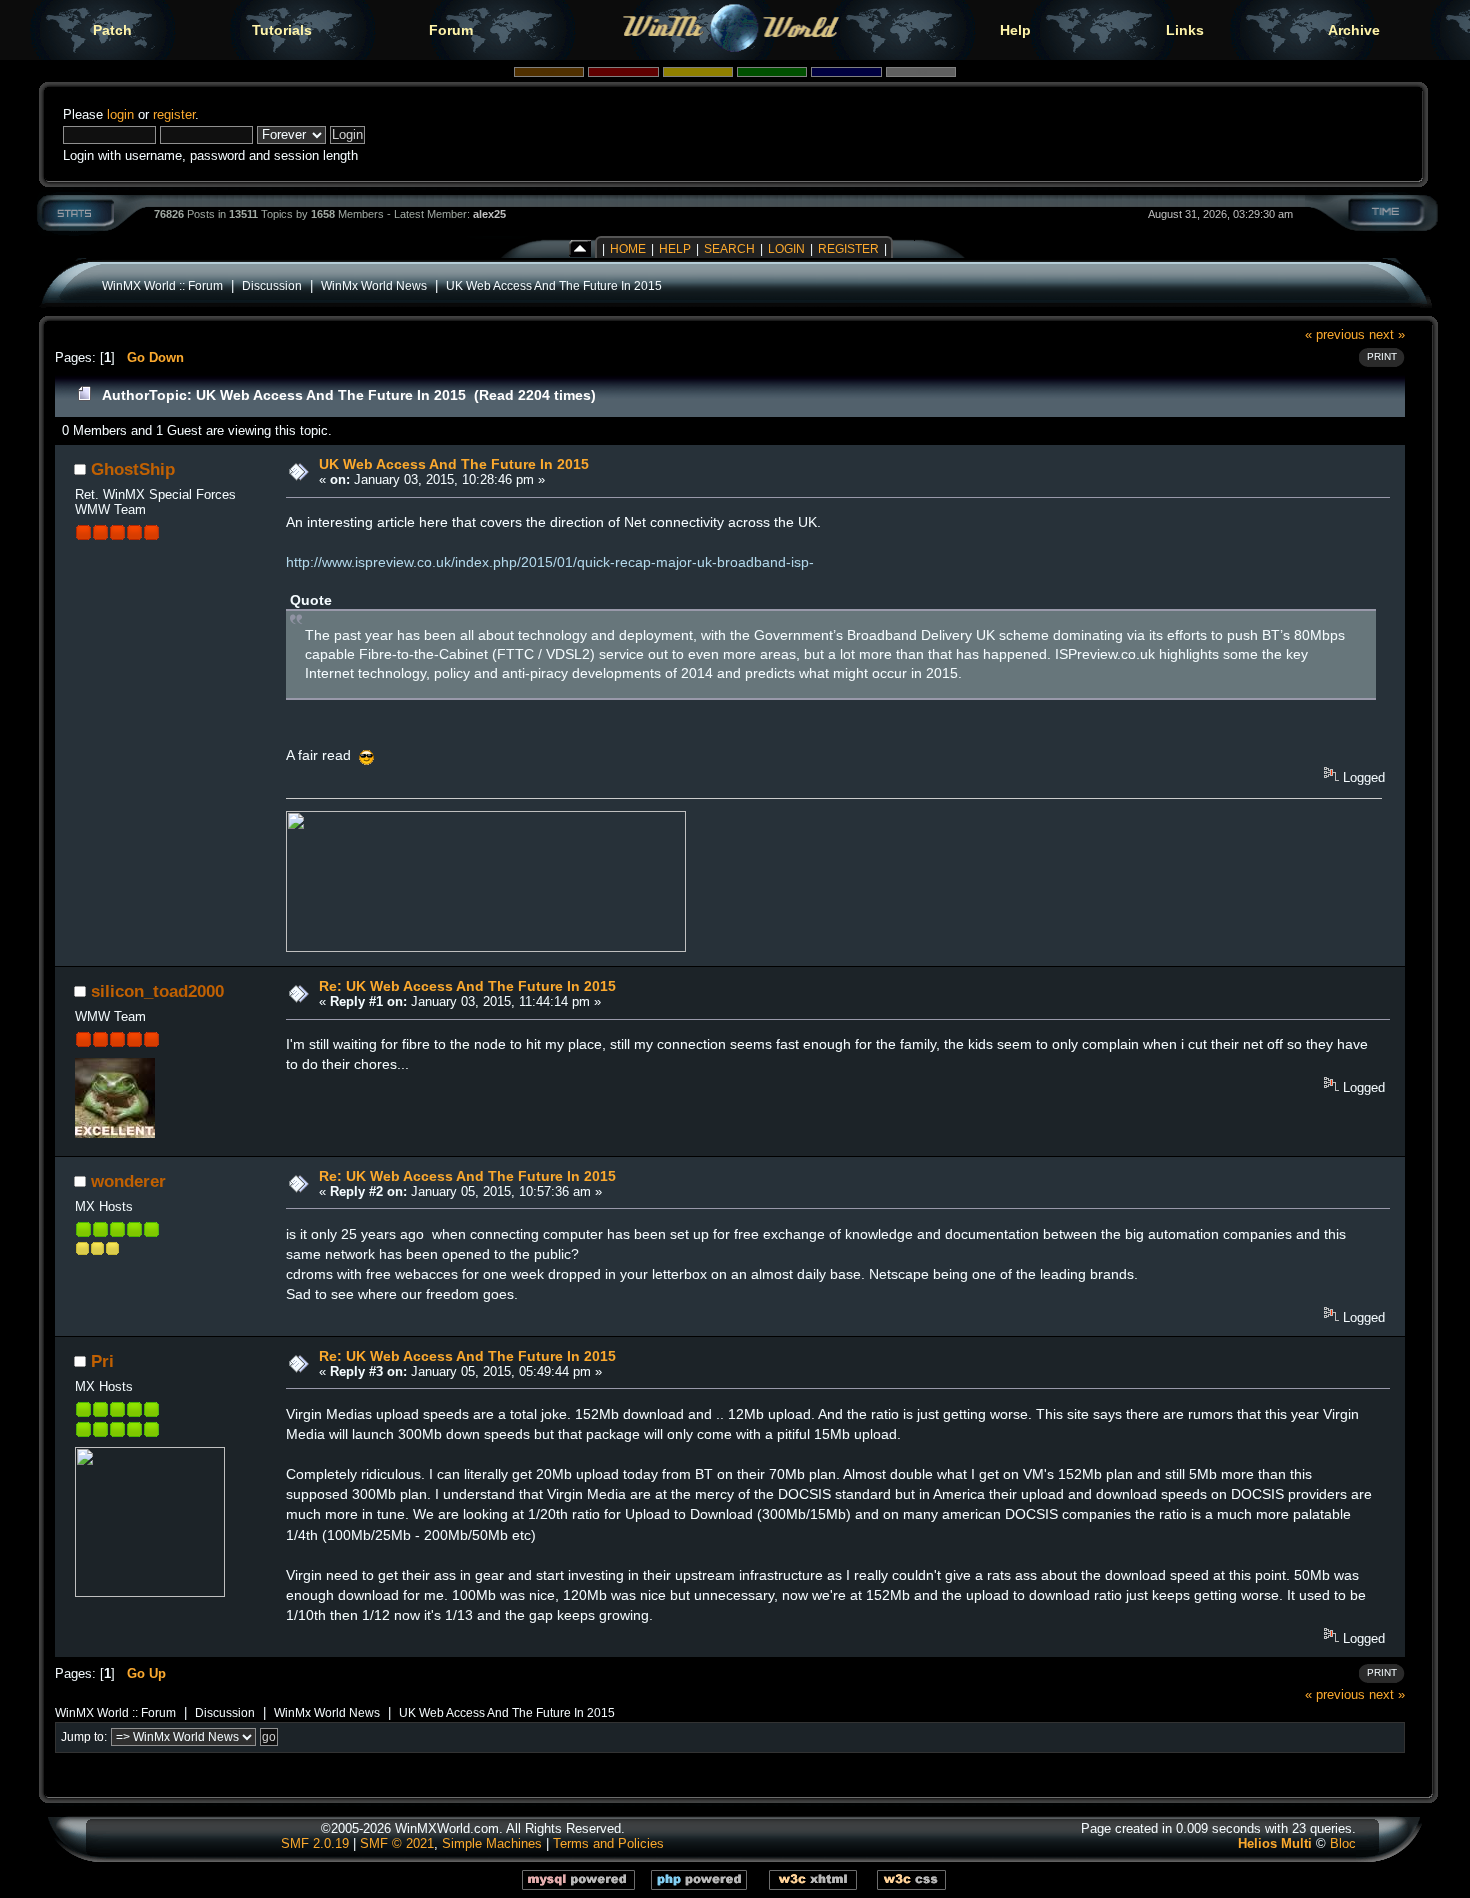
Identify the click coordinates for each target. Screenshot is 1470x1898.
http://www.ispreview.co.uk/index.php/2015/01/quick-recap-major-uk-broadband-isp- (550, 562)
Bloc (1343, 1843)
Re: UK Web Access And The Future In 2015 (467, 986)
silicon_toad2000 (157, 991)
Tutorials (282, 30)
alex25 (489, 214)
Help (1015, 30)
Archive (1354, 30)
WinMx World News (374, 285)
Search (729, 249)
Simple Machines (492, 1843)
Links (1185, 30)
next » (1387, 334)
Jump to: (84, 1737)
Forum (451, 30)
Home (628, 249)
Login (786, 249)
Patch (112, 30)
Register (848, 249)
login (120, 114)
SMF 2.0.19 (315, 1843)
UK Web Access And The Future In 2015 (554, 285)
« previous (1335, 334)
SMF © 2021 (397, 1843)
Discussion (272, 285)
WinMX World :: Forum (162, 285)
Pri (102, 1361)
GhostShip (133, 469)
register (174, 114)
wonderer (128, 1181)
